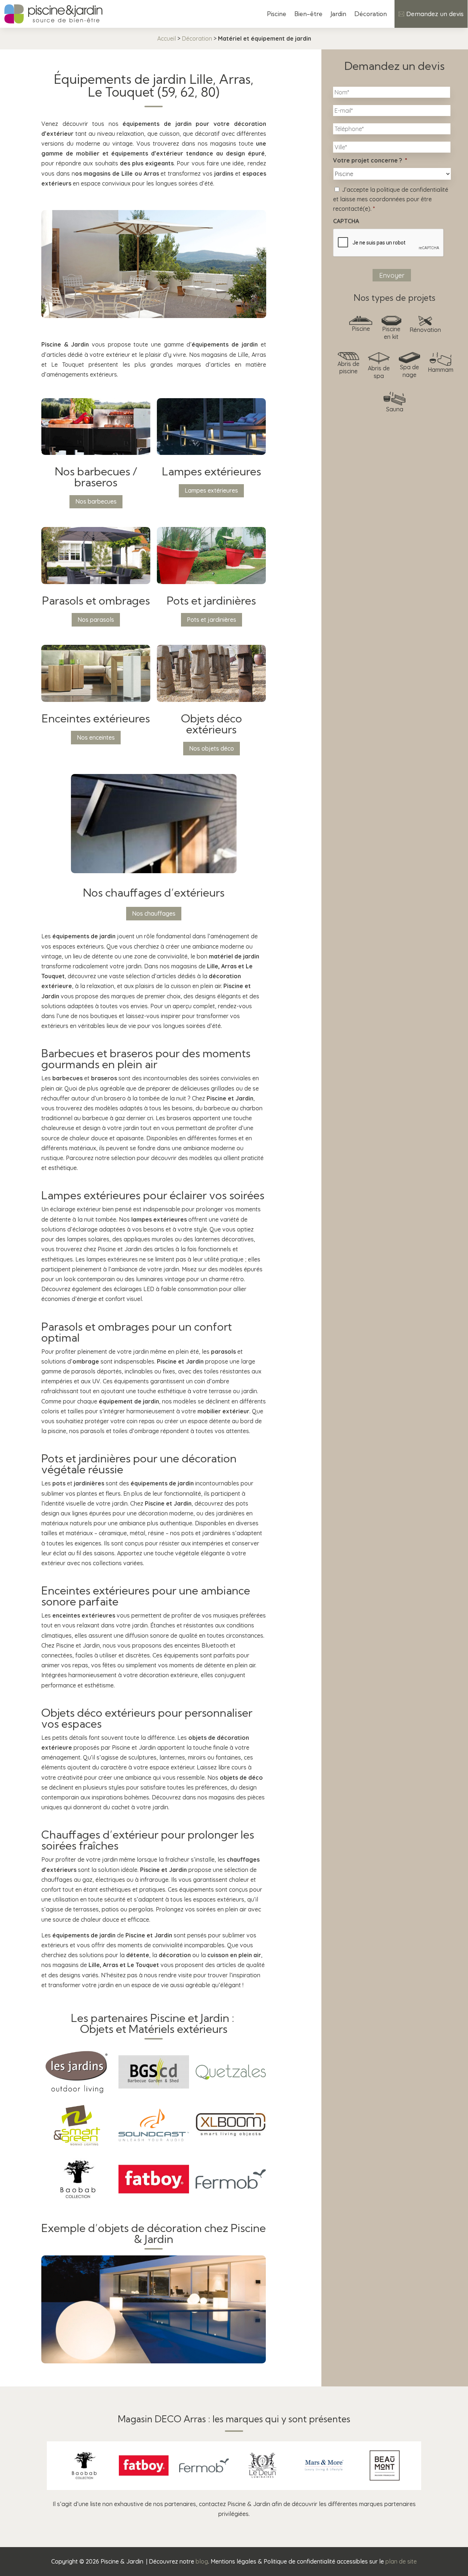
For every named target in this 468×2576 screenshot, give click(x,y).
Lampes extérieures (211, 490)
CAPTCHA (346, 221)
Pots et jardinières (212, 620)
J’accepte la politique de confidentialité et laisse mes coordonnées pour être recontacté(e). (391, 199)
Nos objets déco (212, 748)
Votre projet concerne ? (370, 160)
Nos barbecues (96, 501)
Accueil (167, 38)
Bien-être (308, 14)
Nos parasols (96, 620)
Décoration (371, 14)
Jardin (338, 14)
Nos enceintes (96, 737)
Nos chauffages (154, 913)
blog (202, 2561)
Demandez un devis (435, 14)
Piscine (277, 14)
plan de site (401, 2561)
